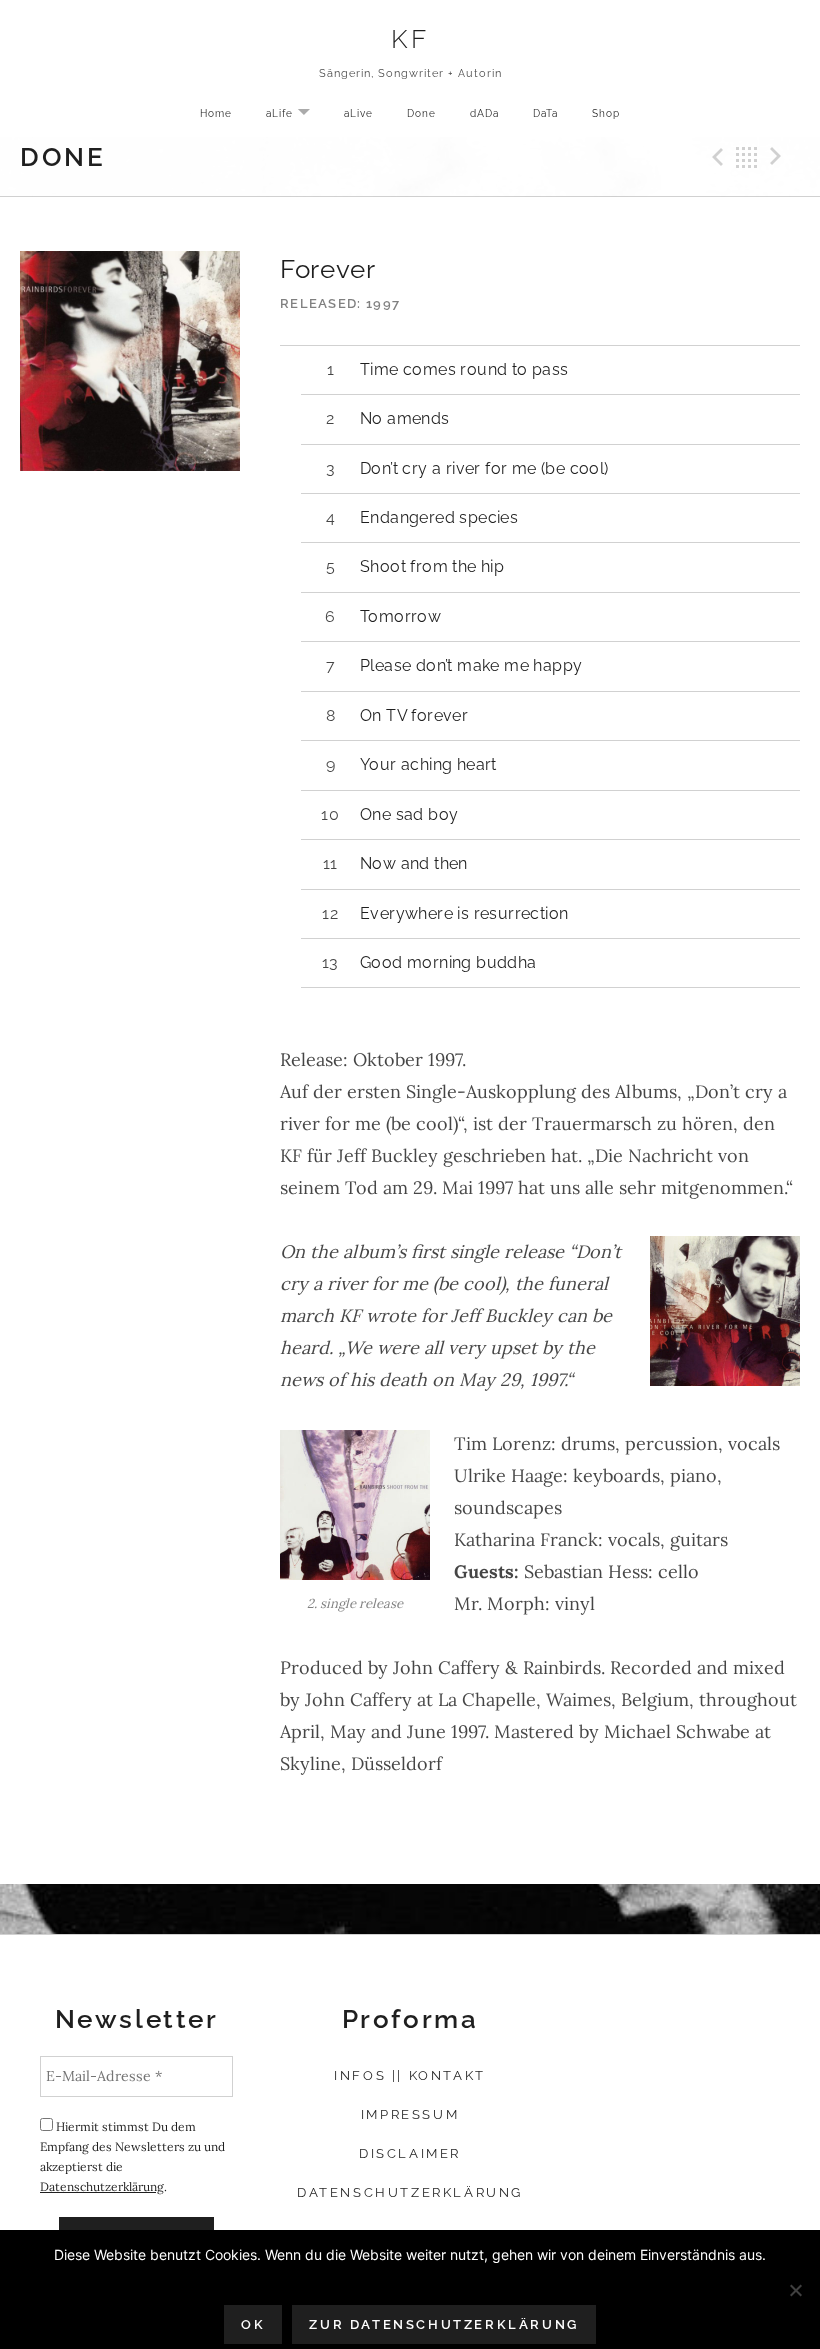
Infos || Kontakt (410, 2075)
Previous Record (715, 157)
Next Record (779, 157)
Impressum (410, 2114)
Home (216, 113)
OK (253, 2324)
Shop (606, 113)
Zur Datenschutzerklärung (443, 2324)
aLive (358, 113)
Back (747, 157)
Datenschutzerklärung (102, 2186)
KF (409, 38)
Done (421, 113)
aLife (295, 114)
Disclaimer (410, 2153)
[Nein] (795, 2290)
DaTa (545, 113)
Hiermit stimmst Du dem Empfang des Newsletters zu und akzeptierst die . (132, 2156)
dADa (484, 113)
